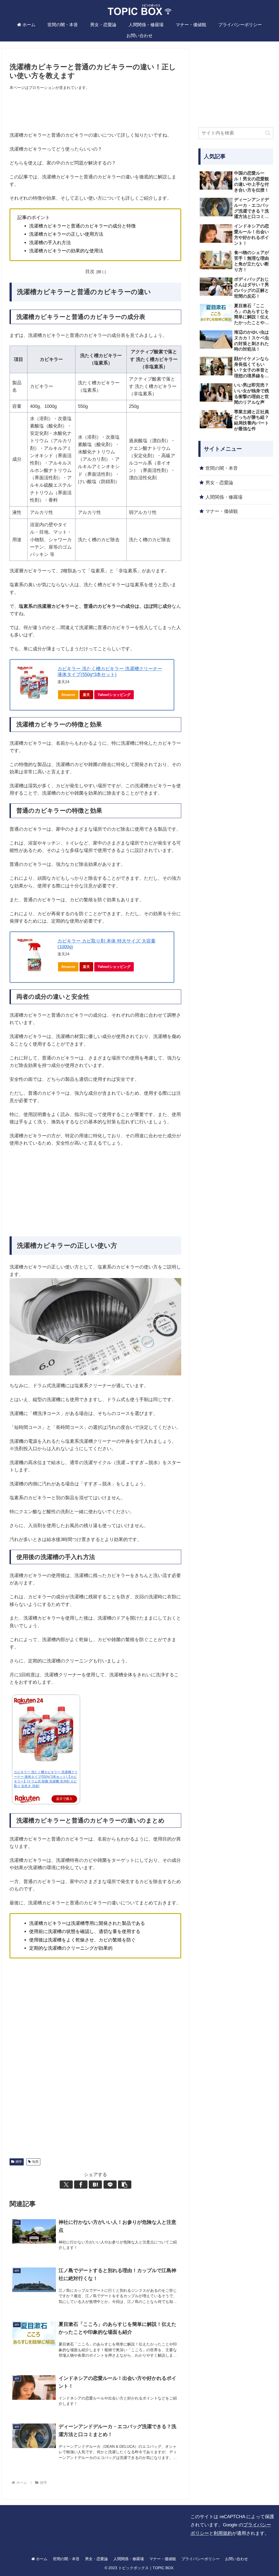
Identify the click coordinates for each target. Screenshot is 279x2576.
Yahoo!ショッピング (114, 695)
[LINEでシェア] (110, 2185)
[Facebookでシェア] (81, 2185)
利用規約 (223, 2533)
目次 (90, 272)
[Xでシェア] (66, 2185)
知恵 (35, 2162)
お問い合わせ (236, 2559)
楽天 (86, 695)
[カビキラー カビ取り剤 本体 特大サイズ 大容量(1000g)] (34, 955)
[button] (125, 2185)
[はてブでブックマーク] (95, 2185)
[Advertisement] (95, 111)
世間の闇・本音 (66, 2559)
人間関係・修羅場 (129, 2559)
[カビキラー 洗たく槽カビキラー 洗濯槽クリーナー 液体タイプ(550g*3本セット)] (34, 683)
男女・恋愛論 (96, 2559)
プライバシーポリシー (201, 2559)
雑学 (19, 2162)
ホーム (41, 2559)
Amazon (68, 695)
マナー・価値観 (163, 2559)
